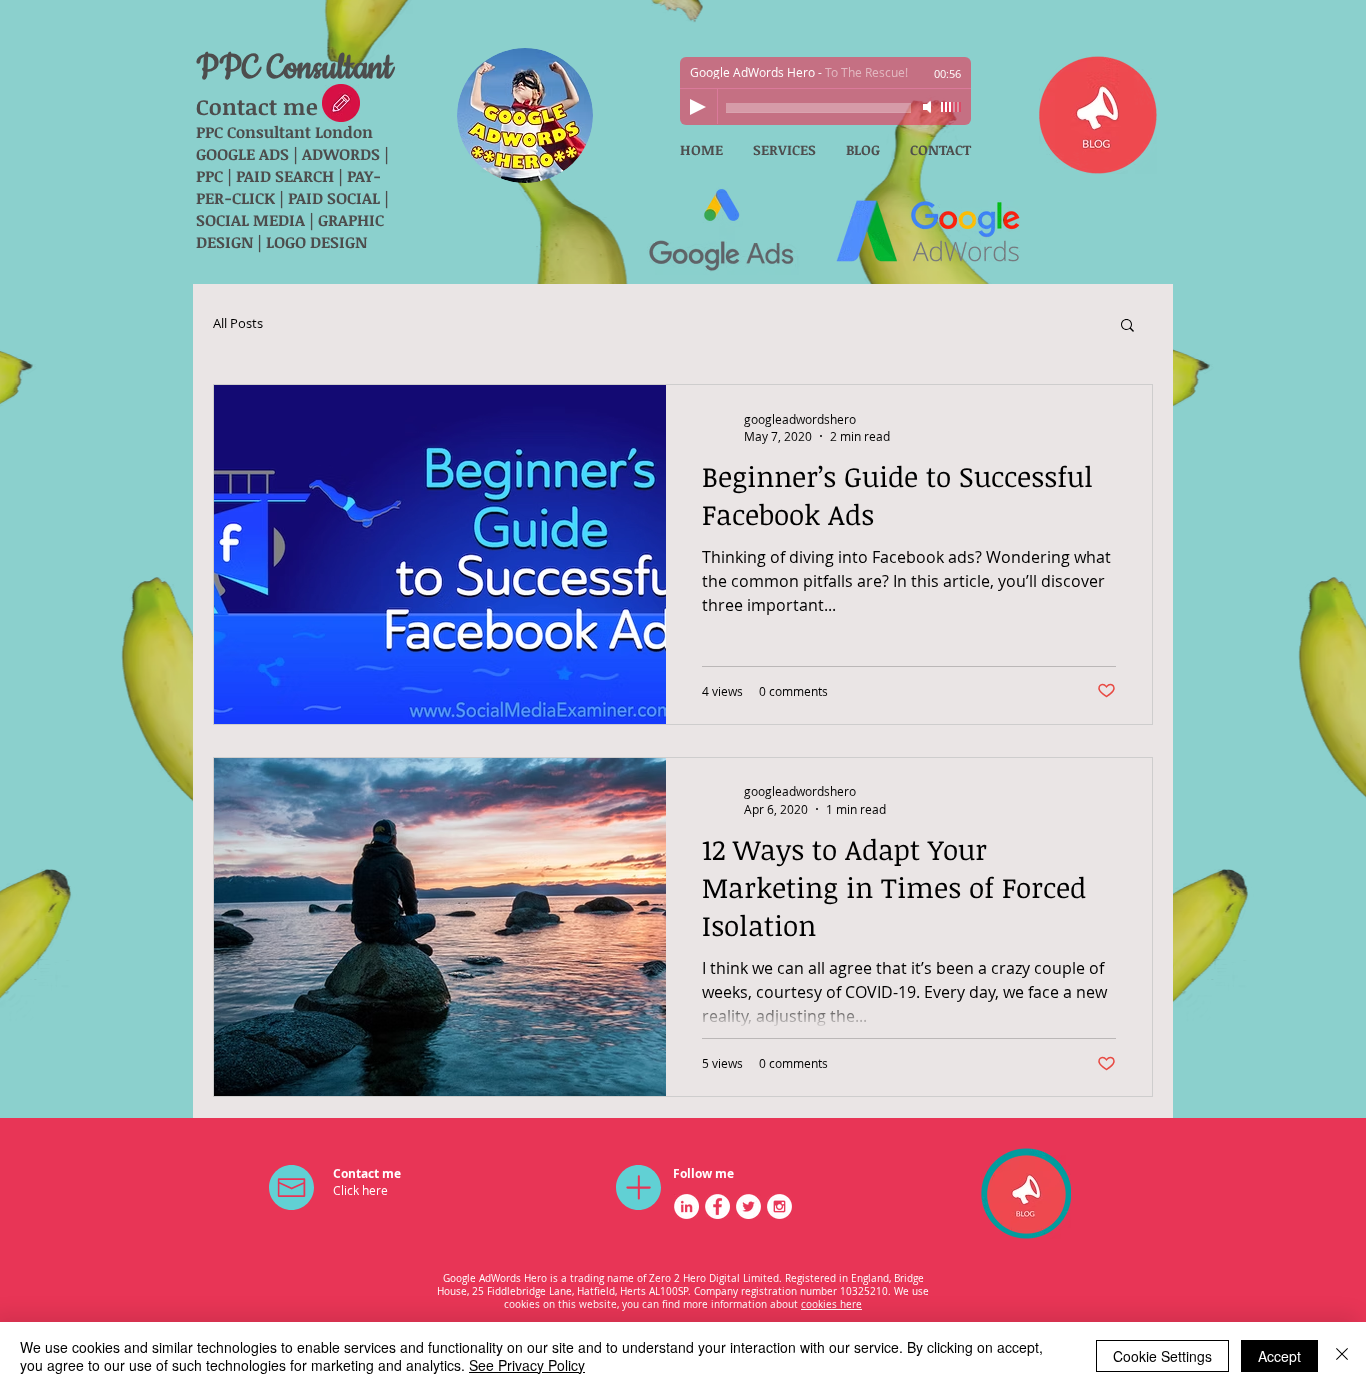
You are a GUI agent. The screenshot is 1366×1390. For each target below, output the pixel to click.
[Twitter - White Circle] (748, 1206)
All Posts (238, 324)
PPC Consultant (294, 68)
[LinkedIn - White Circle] (686, 1206)
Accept (1279, 1356)
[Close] (1342, 1356)
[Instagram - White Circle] (779, 1206)
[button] (1127, 326)
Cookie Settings (1162, 1356)
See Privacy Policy (527, 1365)
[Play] (698, 107)
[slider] (951, 107)
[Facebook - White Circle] (717, 1206)
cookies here (831, 1304)
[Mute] (929, 107)
